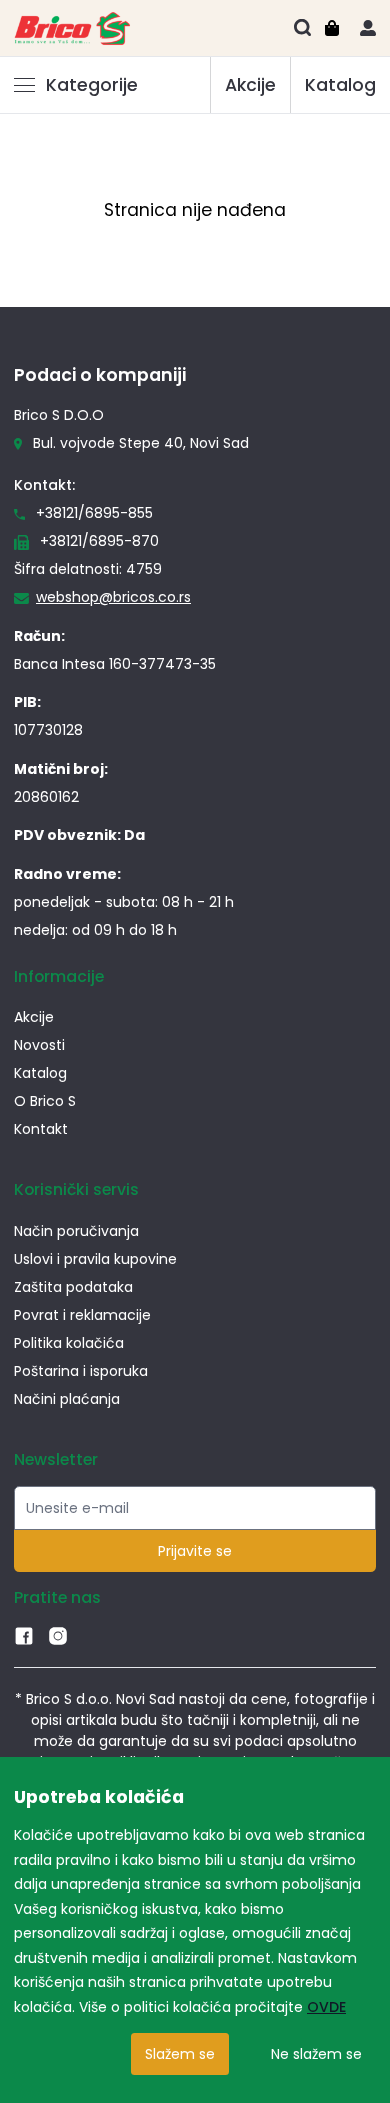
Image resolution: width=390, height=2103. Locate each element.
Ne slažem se (316, 2054)
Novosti (39, 1045)
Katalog (340, 85)
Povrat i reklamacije (82, 1315)
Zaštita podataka (73, 1287)
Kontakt (41, 1129)
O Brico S (45, 1101)
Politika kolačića (69, 1343)
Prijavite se (195, 1551)
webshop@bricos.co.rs (113, 597)
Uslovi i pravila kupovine (95, 1259)
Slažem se (180, 2054)
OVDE (326, 2007)
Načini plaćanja (67, 1399)
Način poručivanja (76, 1231)
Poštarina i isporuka (81, 1371)
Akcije (250, 85)
